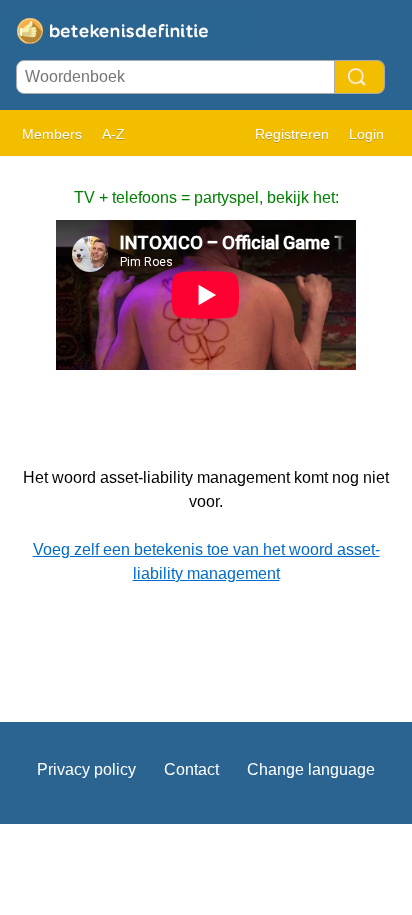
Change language (311, 769)
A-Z (113, 134)
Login (366, 134)
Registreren (292, 134)
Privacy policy (86, 769)
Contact (191, 769)
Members (52, 134)
